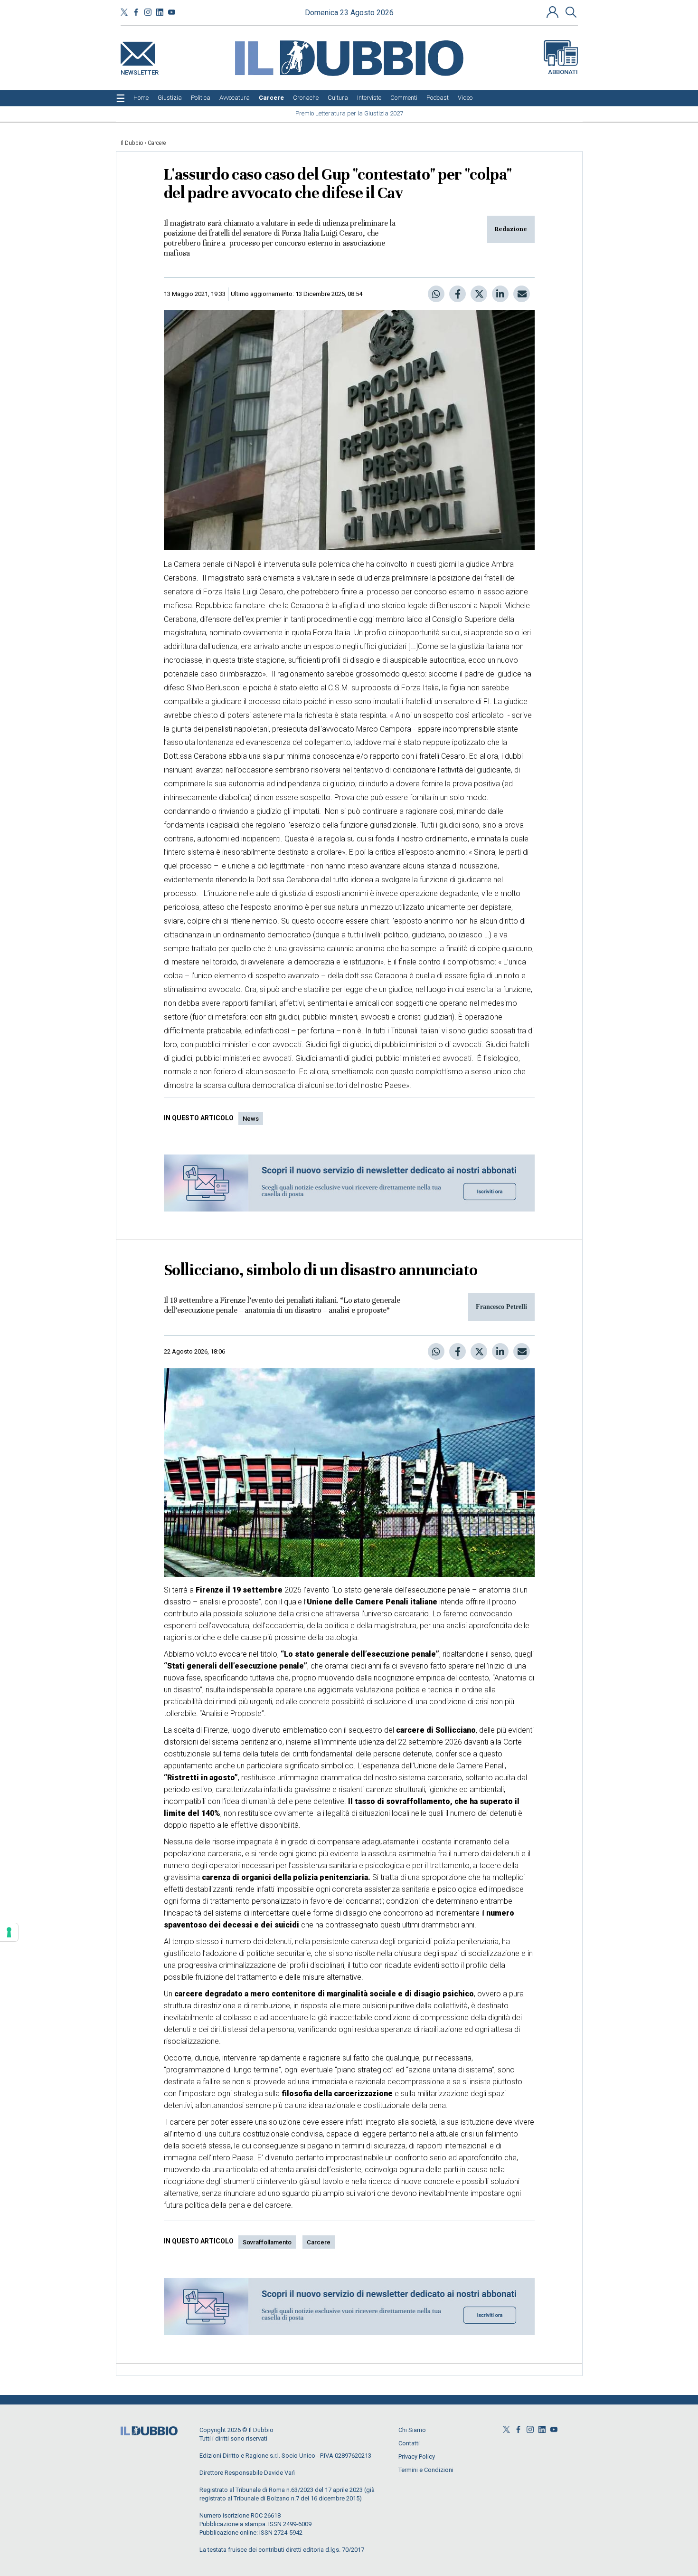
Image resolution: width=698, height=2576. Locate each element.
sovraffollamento (267, 2242)
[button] (554, 12)
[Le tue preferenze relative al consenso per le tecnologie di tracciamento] (9, 1932)
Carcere (157, 143)
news (251, 1119)
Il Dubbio (132, 143)
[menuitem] (141, 98)
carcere (319, 2242)
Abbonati (563, 72)
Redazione (511, 229)
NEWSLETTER (140, 71)
